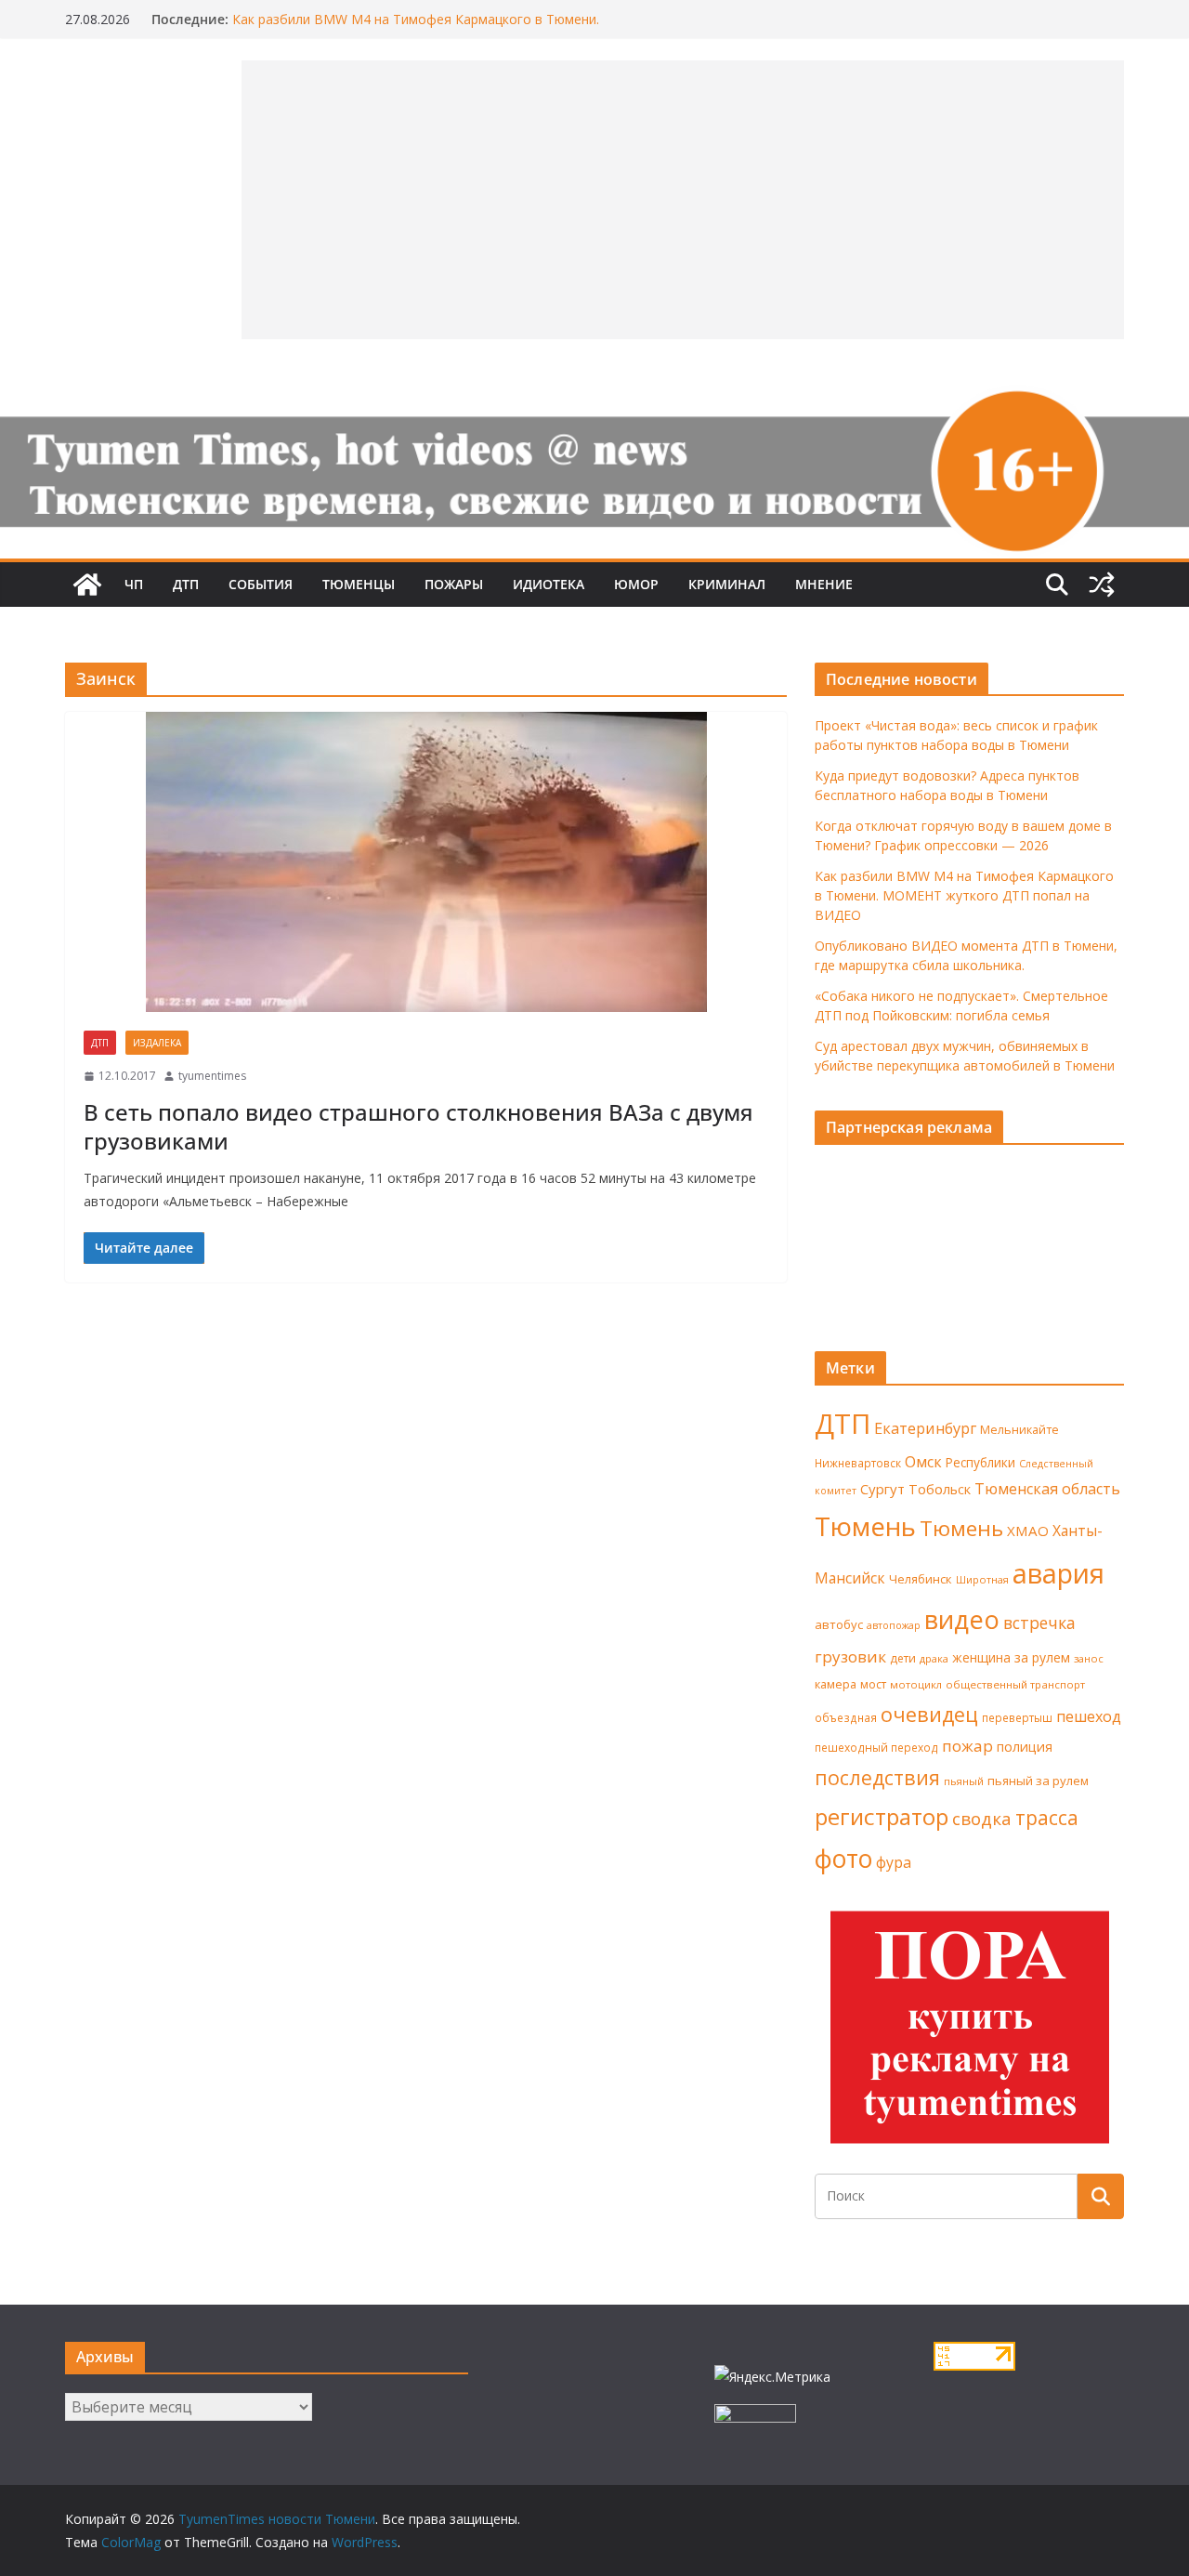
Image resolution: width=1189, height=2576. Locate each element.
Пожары (454, 584)
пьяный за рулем (1038, 1781)
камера (836, 1684)
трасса (1047, 1818)
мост (873, 1684)
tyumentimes (212, 1076)
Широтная (982, 1579)
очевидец (929, 1714)
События (261, 584)
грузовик (850, 1656)
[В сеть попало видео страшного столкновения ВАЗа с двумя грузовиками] (426, 862)
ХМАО (1028, 1531)
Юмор (636, 584)
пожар (967, 1746)
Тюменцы (359, 584)
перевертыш (1017, 1718)
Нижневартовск (858, 1463)
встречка (1039, 1623)
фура (894, 1862)
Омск (923, 1462)
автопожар (894, 1625)
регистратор (882, 1816)
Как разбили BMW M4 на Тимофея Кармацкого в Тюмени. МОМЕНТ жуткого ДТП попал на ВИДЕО (416, 28)
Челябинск (921, 1579)
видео (962, 1619)
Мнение (824, 584)
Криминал (727, 584)
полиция (1025, 1747)
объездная (846, 1717)
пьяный (964, 1781)
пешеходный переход (876, 1748)
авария (1058, 1573)
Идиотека (549, 584)
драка (934, 1658)
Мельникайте (1019, 1430)
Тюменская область (1047, 1489)
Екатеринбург (925, 1428)
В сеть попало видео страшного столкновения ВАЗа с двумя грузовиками (418, 1126)
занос (1089, 1658)
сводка (982, 1818)
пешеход (1089, 1716)
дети (903, 1658)
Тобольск (940, 1489)
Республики (980, 1462)
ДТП (186, 584)
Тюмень (865, 1526)
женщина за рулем (1011, 1657)
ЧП (134, 584)
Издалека (157, 1043)
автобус (839, 1624)
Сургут (882, 1489)
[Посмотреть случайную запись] (1102, 585)
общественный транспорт (1015, 1684)
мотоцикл (916, 1684)
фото (843, 1859)
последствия (877, 1777)
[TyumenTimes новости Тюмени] (87, 585)
